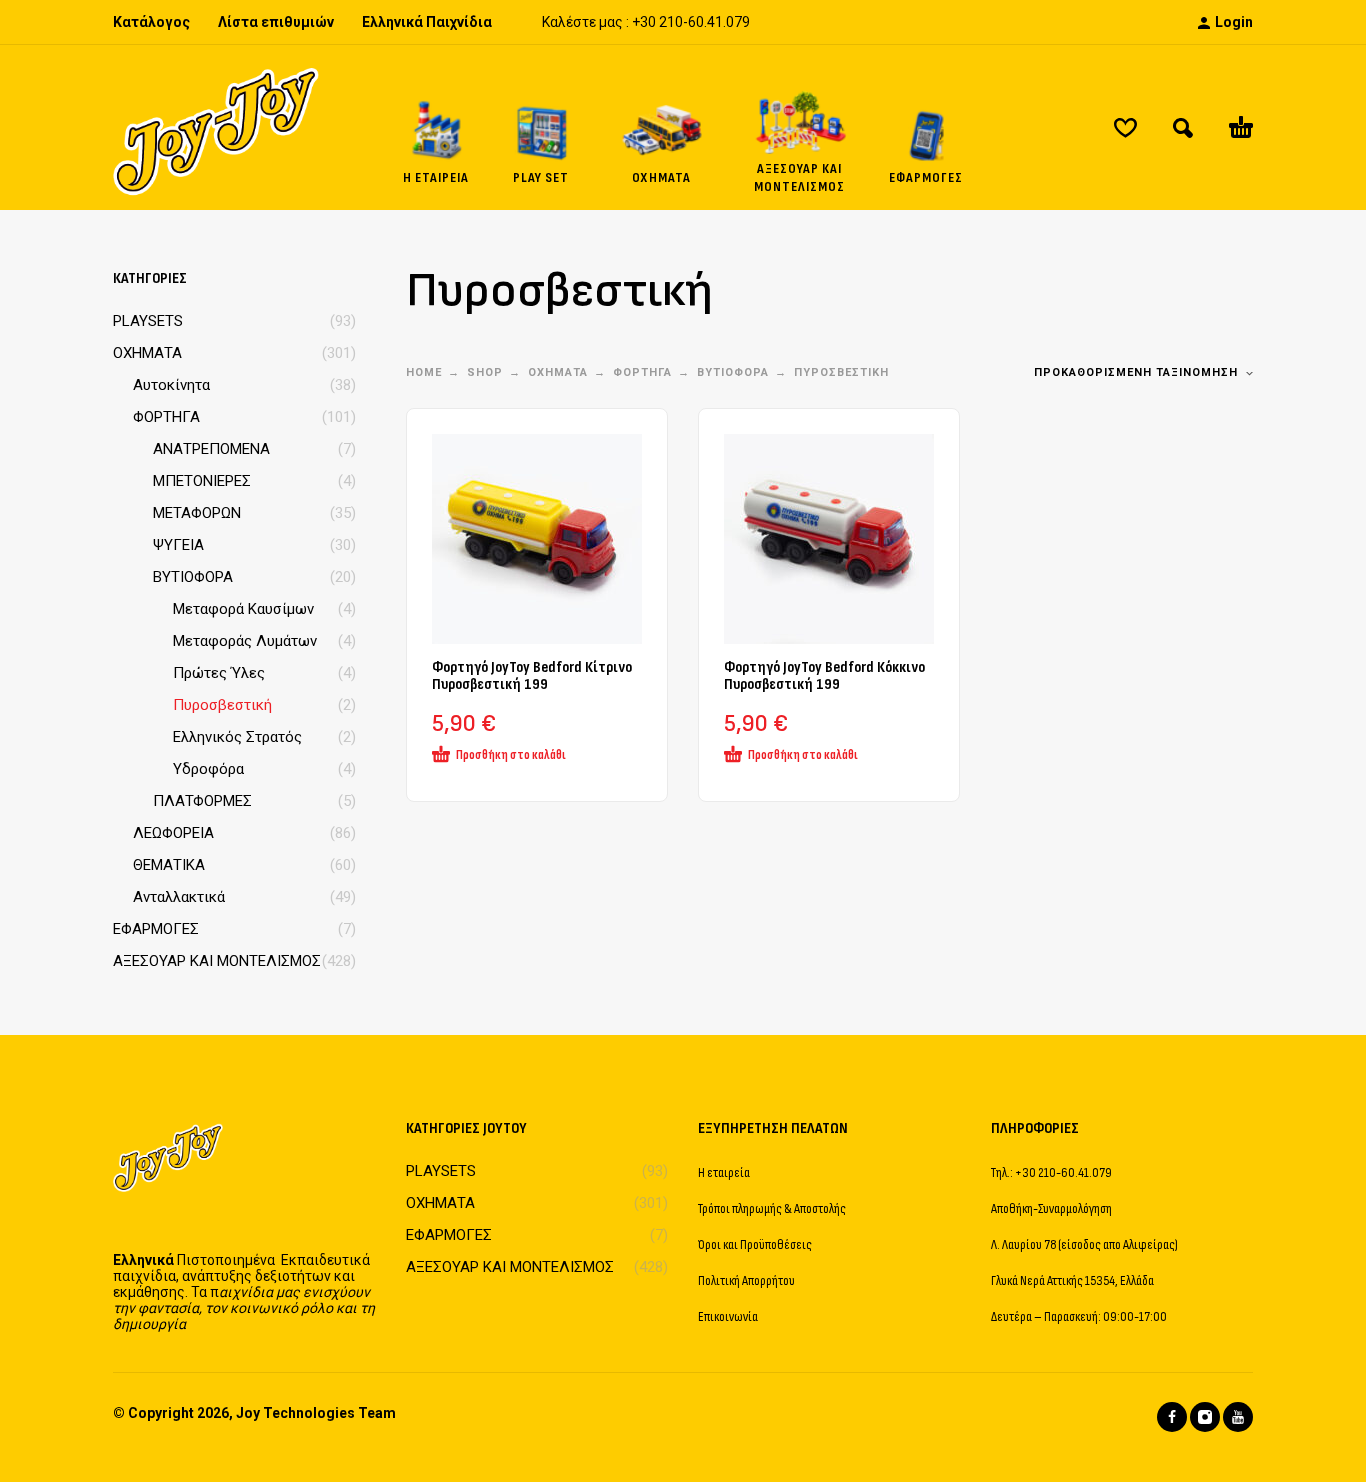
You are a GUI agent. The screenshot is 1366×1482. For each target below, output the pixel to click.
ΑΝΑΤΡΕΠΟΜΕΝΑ (211, 449)
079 (738, 22)
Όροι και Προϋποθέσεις (755, 1244)
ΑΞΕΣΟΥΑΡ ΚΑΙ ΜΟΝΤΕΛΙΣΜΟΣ (217, 961)
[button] (1183, 128)
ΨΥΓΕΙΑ (178, 545)
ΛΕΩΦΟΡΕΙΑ (173, 833)
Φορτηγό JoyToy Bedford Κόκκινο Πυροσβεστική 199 (824, 676)
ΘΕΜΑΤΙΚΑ (169, 865)
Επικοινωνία (728, 1316)
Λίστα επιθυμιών (276, 22)
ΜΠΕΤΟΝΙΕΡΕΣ (202, 481)
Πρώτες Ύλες (219, 673)
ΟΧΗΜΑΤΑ (147, 353)
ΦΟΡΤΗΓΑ (166, 417)
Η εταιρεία (724, 1172)
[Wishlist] (1125, 128)
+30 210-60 (668, 22)
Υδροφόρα (208, 769)
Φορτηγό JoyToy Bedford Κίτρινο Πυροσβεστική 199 (532, 676)
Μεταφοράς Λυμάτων (245, 641)
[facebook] (1172, 1417)
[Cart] (1241, 128)
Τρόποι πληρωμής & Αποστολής (772, 1208)
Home (424, 372)
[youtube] (1238, 1417)
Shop (485, 372)
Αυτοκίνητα (171, 385)
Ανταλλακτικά (179, 897)
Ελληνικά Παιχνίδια (427, 22)
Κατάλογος (151, 22)
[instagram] (1205, 1417)
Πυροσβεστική (222, 705)
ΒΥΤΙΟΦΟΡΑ (193, 577)
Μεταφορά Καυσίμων (243, 609)
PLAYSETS (148, 321)
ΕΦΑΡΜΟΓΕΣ (156, 929)
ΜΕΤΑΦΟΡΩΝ (197, 513)
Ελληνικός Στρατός (237, 737)
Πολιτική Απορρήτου (746, 1280)
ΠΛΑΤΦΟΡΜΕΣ (202, 801)
